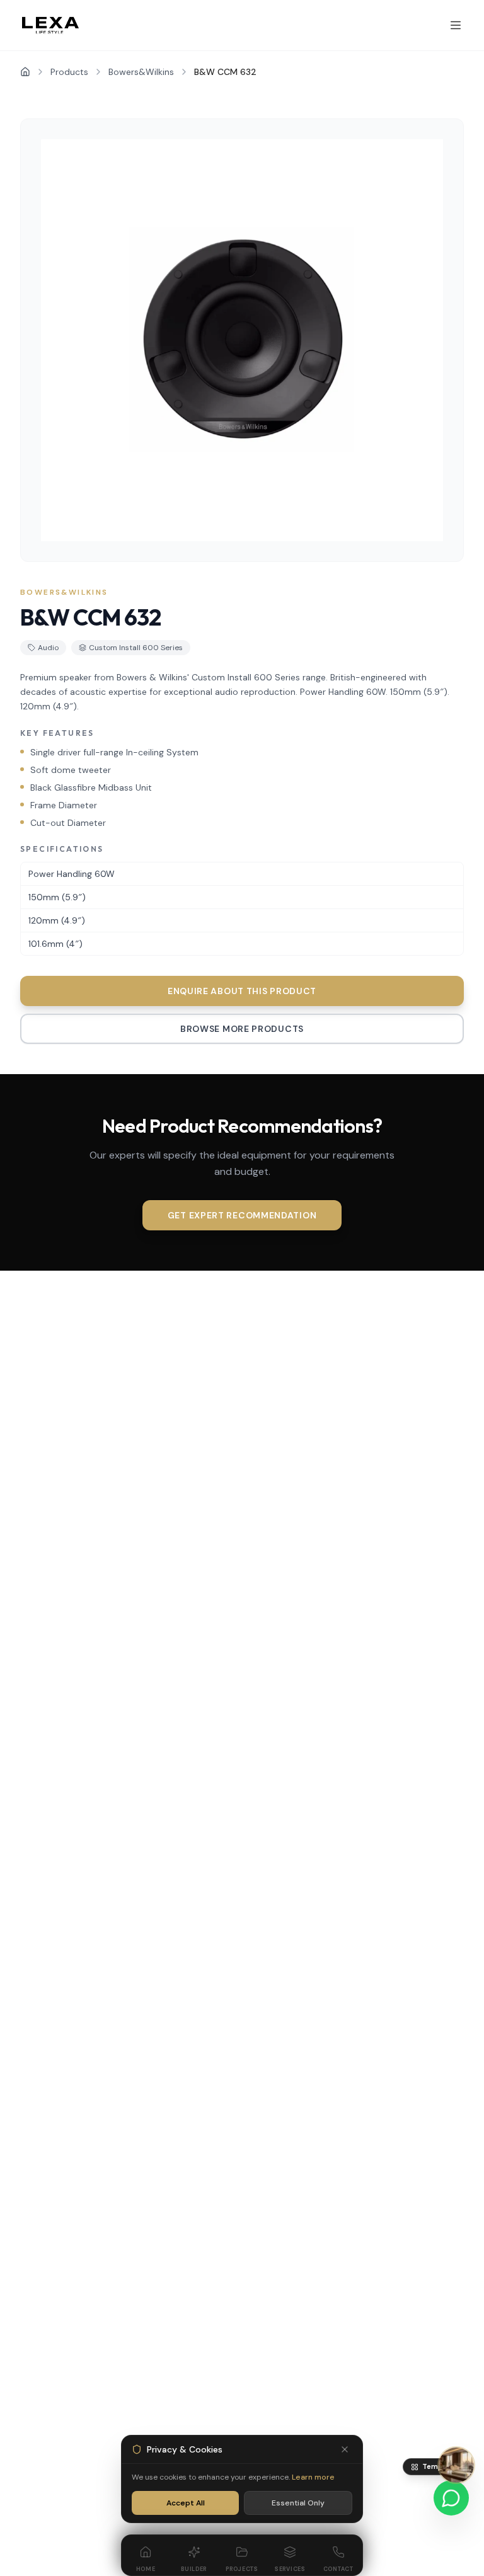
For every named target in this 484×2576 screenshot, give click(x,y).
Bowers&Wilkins (141, 72)
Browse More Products (242, 1029)
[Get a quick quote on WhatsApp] (451, 2498)
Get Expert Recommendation (242, 1215)
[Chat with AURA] (456, 2465)
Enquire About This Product (242, 991)
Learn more (313, 2477)
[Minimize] (345, 2449)
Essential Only (298, 2503)
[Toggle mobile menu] (456, 25)
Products (69, 72)
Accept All (186, 2503)
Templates (441, 2466)
